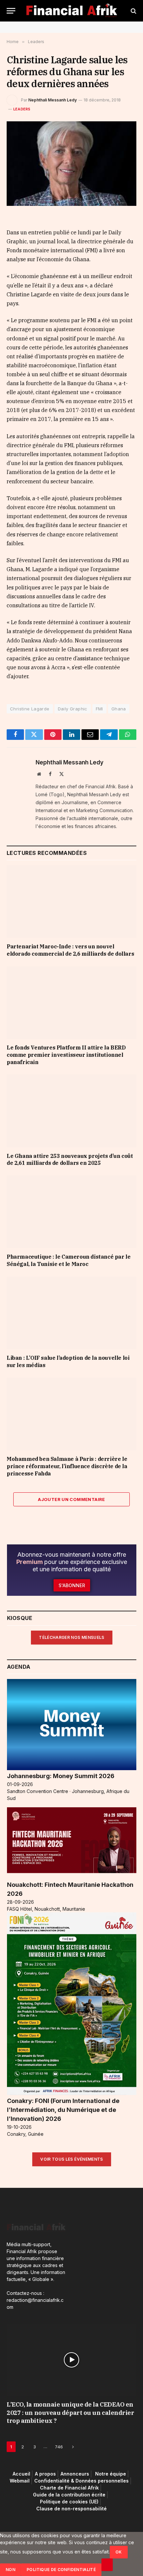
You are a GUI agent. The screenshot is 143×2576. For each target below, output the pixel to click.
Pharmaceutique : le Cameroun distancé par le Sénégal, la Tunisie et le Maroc (69, 1260)
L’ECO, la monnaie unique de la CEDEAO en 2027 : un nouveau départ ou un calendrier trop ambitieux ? (71, 2413)
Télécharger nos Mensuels (72, 1637)
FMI (99, 709)
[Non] (107, 2565)
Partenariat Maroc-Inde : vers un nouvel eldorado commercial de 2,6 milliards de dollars (70, 950)
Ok (119, 2552)
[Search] (133, 11)
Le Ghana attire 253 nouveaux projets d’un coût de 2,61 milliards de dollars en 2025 (70, 1160)
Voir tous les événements (72, 2159)
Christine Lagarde (30, 709)
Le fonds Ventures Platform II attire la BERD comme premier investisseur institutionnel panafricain (66, 1055)
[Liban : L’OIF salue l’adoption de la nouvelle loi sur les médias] (71, 1313)
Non (10, 2570)
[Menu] (11, 11)
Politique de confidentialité (61, 2570)
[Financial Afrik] (72, 11)
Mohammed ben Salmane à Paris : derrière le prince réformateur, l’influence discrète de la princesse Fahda (67, 1466)
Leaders (22, 109)
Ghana (119, 709)
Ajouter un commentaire (71, 1499)
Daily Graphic (73, 709)
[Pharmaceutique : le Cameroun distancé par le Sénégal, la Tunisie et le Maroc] (71, 1212)
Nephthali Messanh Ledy (53, 100)
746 (59, 2447)
